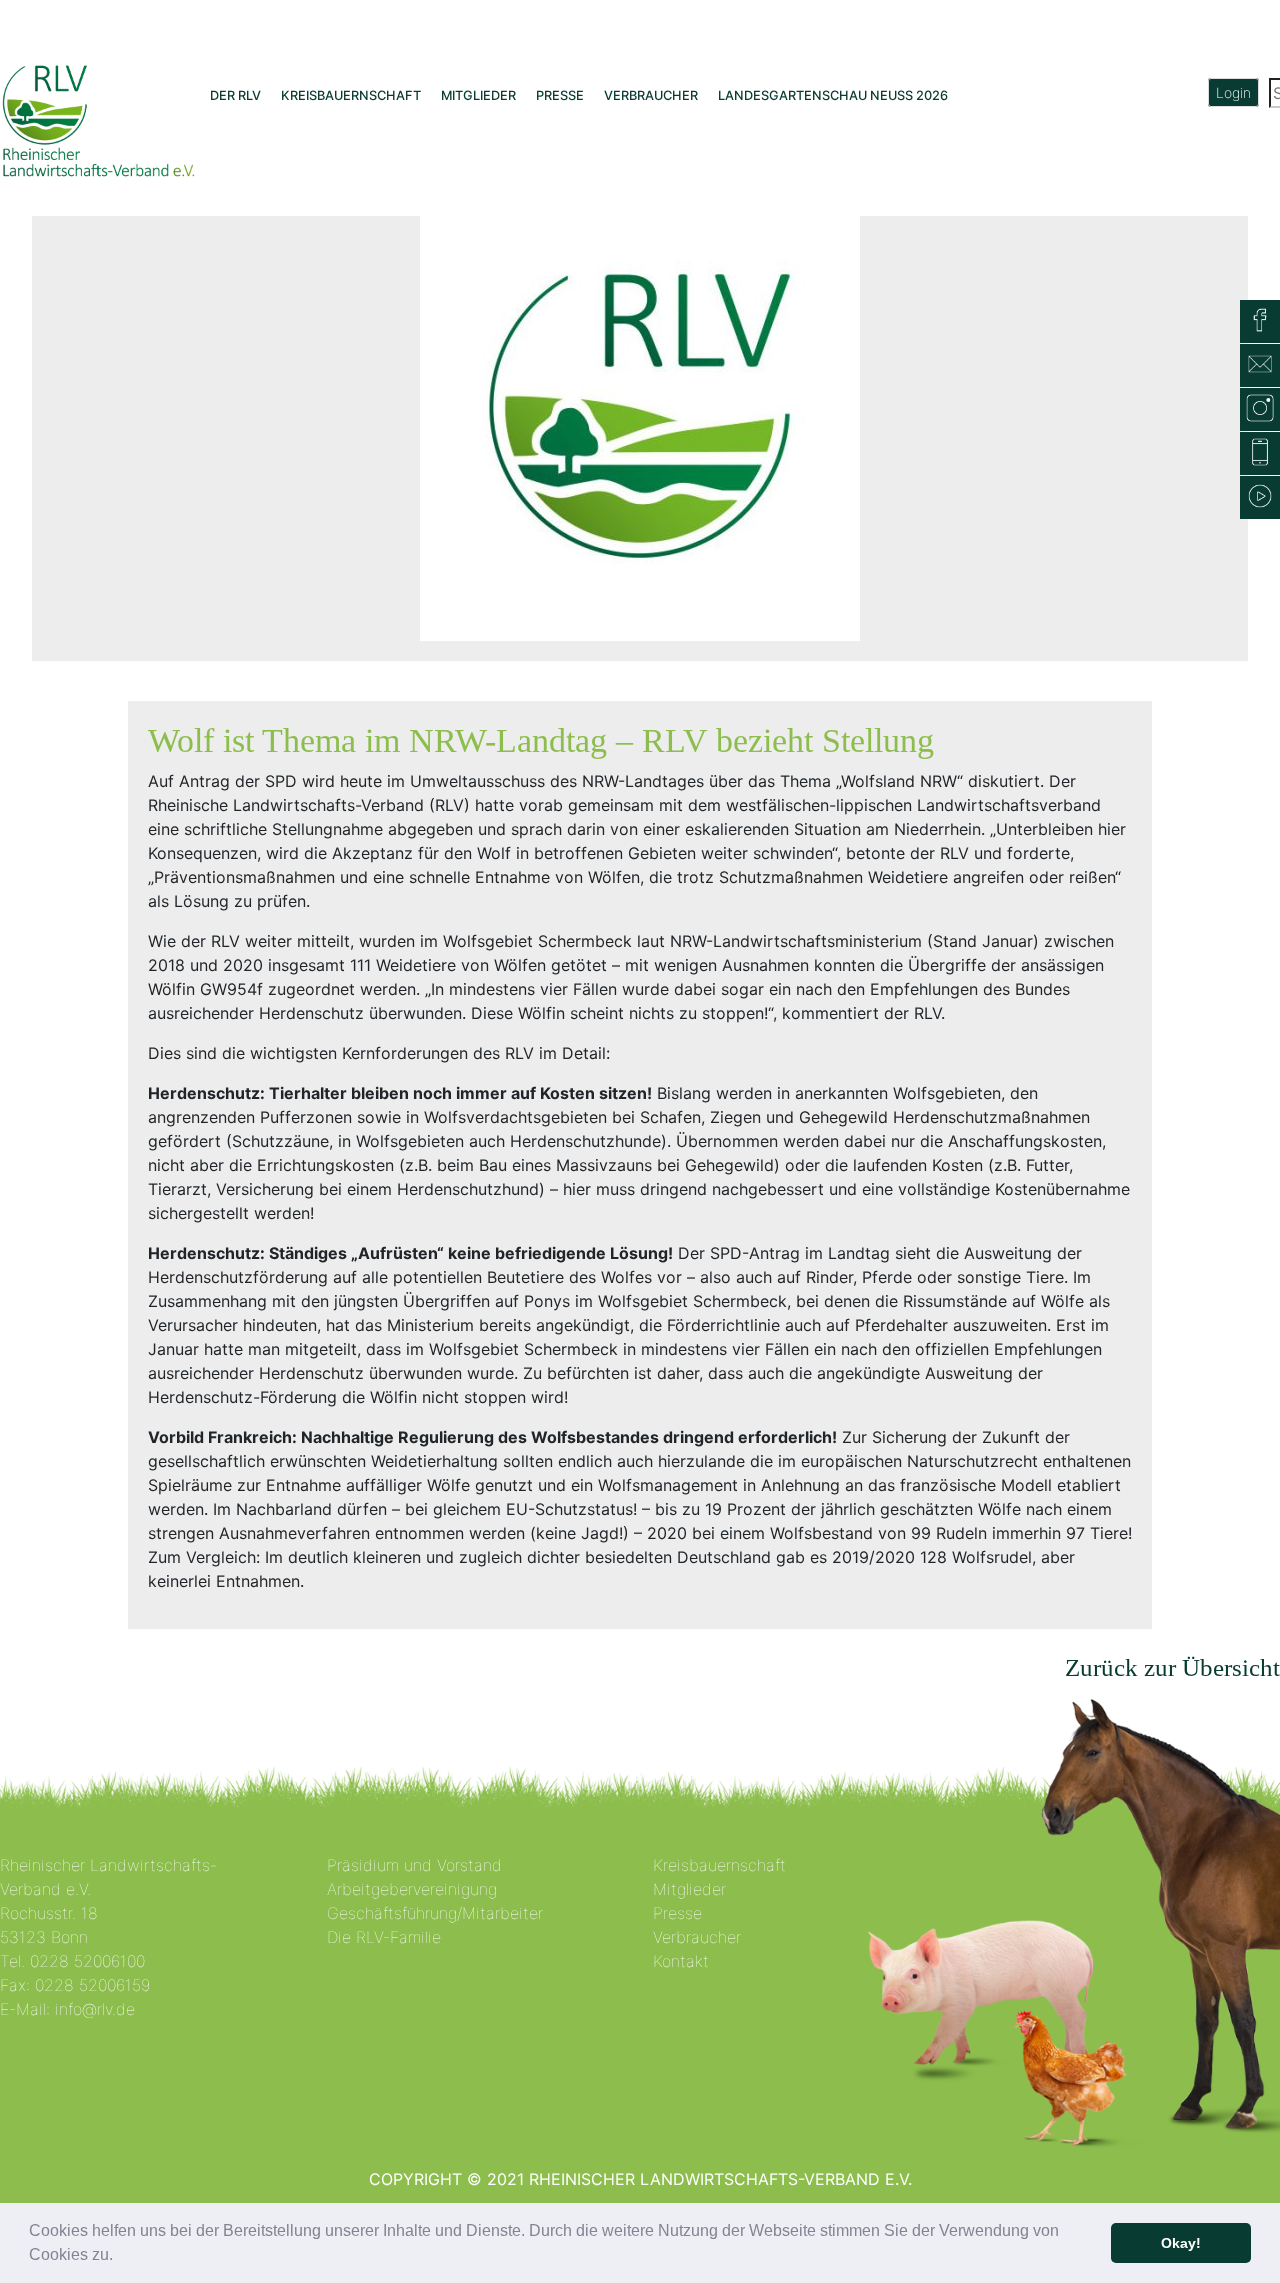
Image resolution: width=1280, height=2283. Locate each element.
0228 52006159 (92, 1985)
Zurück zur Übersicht (1172, 1667)
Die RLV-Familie (384, 1937)
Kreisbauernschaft (719, 1865)
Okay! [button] (1181, 2243)
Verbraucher (697, 1937)
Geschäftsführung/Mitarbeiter (435, 1913)
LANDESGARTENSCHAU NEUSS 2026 (833, 95)
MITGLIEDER (478, 95)
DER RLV (235, 95)
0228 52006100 (87, 1961)
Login (1233, 92)
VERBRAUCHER (651, 95)
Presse (677, 1913)
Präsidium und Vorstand (414, 1865)
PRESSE (560, 95)
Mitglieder (689, 1889)
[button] (120, 2257)
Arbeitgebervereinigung (412, 1889)
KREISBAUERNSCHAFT (351, 95)
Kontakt (681, 1961)
